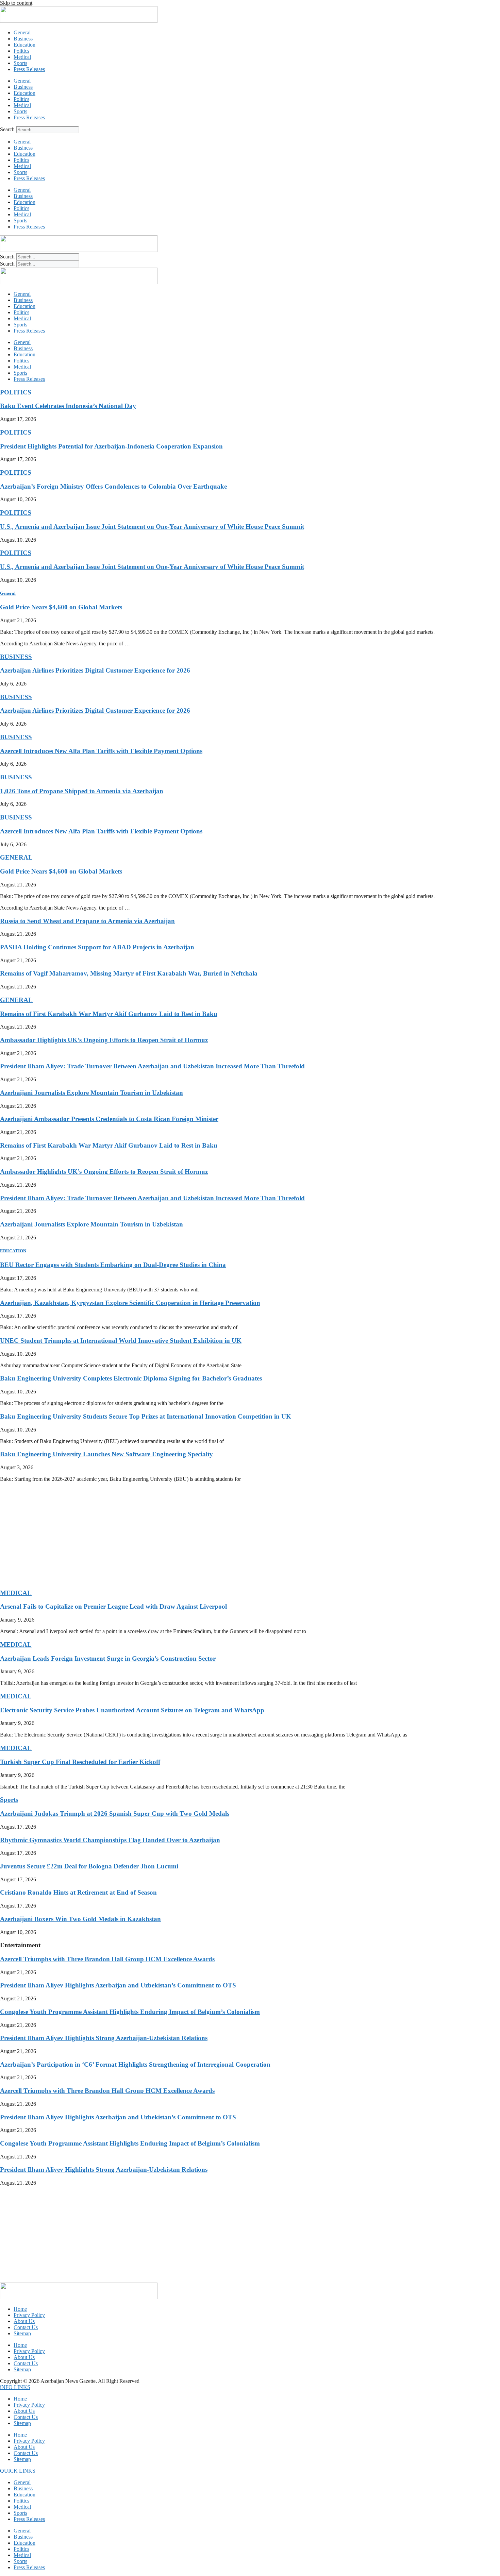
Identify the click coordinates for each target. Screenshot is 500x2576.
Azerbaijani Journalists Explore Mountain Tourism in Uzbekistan (91, 1093)
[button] (15, 2387)
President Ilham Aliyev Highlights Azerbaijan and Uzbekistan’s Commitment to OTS (118, 1985)
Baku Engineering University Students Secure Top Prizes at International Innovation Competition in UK (146, 1416)
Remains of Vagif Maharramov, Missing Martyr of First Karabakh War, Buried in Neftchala (129, 973)
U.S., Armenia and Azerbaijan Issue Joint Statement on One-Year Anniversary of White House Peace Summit (152, 527)
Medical (22, 57)
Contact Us (26, 2327)
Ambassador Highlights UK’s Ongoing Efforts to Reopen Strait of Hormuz (104, 1040)
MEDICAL (16, 1593)
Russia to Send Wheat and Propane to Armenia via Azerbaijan (87, 921)
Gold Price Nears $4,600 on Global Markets (61, 607)
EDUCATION (13, 1251)
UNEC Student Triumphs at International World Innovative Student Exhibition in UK (121, 1341)
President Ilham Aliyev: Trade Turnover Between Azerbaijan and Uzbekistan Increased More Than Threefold (152, 1066)
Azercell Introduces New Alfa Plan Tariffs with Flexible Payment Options (101, 751)
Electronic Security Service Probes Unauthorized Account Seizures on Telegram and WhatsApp (132, 1710)
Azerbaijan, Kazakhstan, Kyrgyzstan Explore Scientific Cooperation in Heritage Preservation (130, 1303)
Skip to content (16, 3)
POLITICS (16, 392)
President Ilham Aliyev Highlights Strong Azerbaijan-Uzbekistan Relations (104, 2038)
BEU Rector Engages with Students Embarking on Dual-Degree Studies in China (113, 1265)
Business (23, 39)
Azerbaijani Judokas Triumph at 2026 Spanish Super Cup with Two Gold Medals (115, 1814)
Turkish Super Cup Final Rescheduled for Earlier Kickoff (80, 1762)
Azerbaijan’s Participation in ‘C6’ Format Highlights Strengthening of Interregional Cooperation (135, 2064)
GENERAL (16, 857)
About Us (24, 2321)
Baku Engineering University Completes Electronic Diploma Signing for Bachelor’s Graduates (131, 1378)
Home (20, 2309)
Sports (20, 63)
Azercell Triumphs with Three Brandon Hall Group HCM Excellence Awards (107, 1959)
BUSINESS (16, 657)
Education (24, 45)
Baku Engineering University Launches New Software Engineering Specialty (106, 1454)
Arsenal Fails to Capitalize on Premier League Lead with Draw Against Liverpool (113, 1606)
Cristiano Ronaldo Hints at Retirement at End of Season (78, 1892)
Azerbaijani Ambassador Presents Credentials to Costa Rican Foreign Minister (109, 1119)
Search (7, 129)
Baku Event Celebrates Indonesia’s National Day (68, 406)
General (22, 32)
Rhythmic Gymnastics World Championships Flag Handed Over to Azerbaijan (110, 1840)
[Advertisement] (204, 1535)
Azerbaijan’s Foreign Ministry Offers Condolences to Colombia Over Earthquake (113, 486)
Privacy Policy (29, 2315)
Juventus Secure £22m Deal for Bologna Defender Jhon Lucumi (89, 1866)
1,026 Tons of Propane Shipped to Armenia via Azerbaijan (82, 791)
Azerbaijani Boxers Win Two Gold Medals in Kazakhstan (80, 1919)
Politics (21, 51)
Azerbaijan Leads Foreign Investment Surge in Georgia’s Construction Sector (108, 1658)
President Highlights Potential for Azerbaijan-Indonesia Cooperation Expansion (111, 446)
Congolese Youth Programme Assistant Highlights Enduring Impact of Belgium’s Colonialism (130, 2012)
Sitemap (22, 2333)
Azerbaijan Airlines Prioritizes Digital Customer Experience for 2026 (95, 670)
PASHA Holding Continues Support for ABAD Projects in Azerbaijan (97, 947)
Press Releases (29, 69)
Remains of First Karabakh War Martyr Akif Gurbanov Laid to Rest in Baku (109, 1014)
